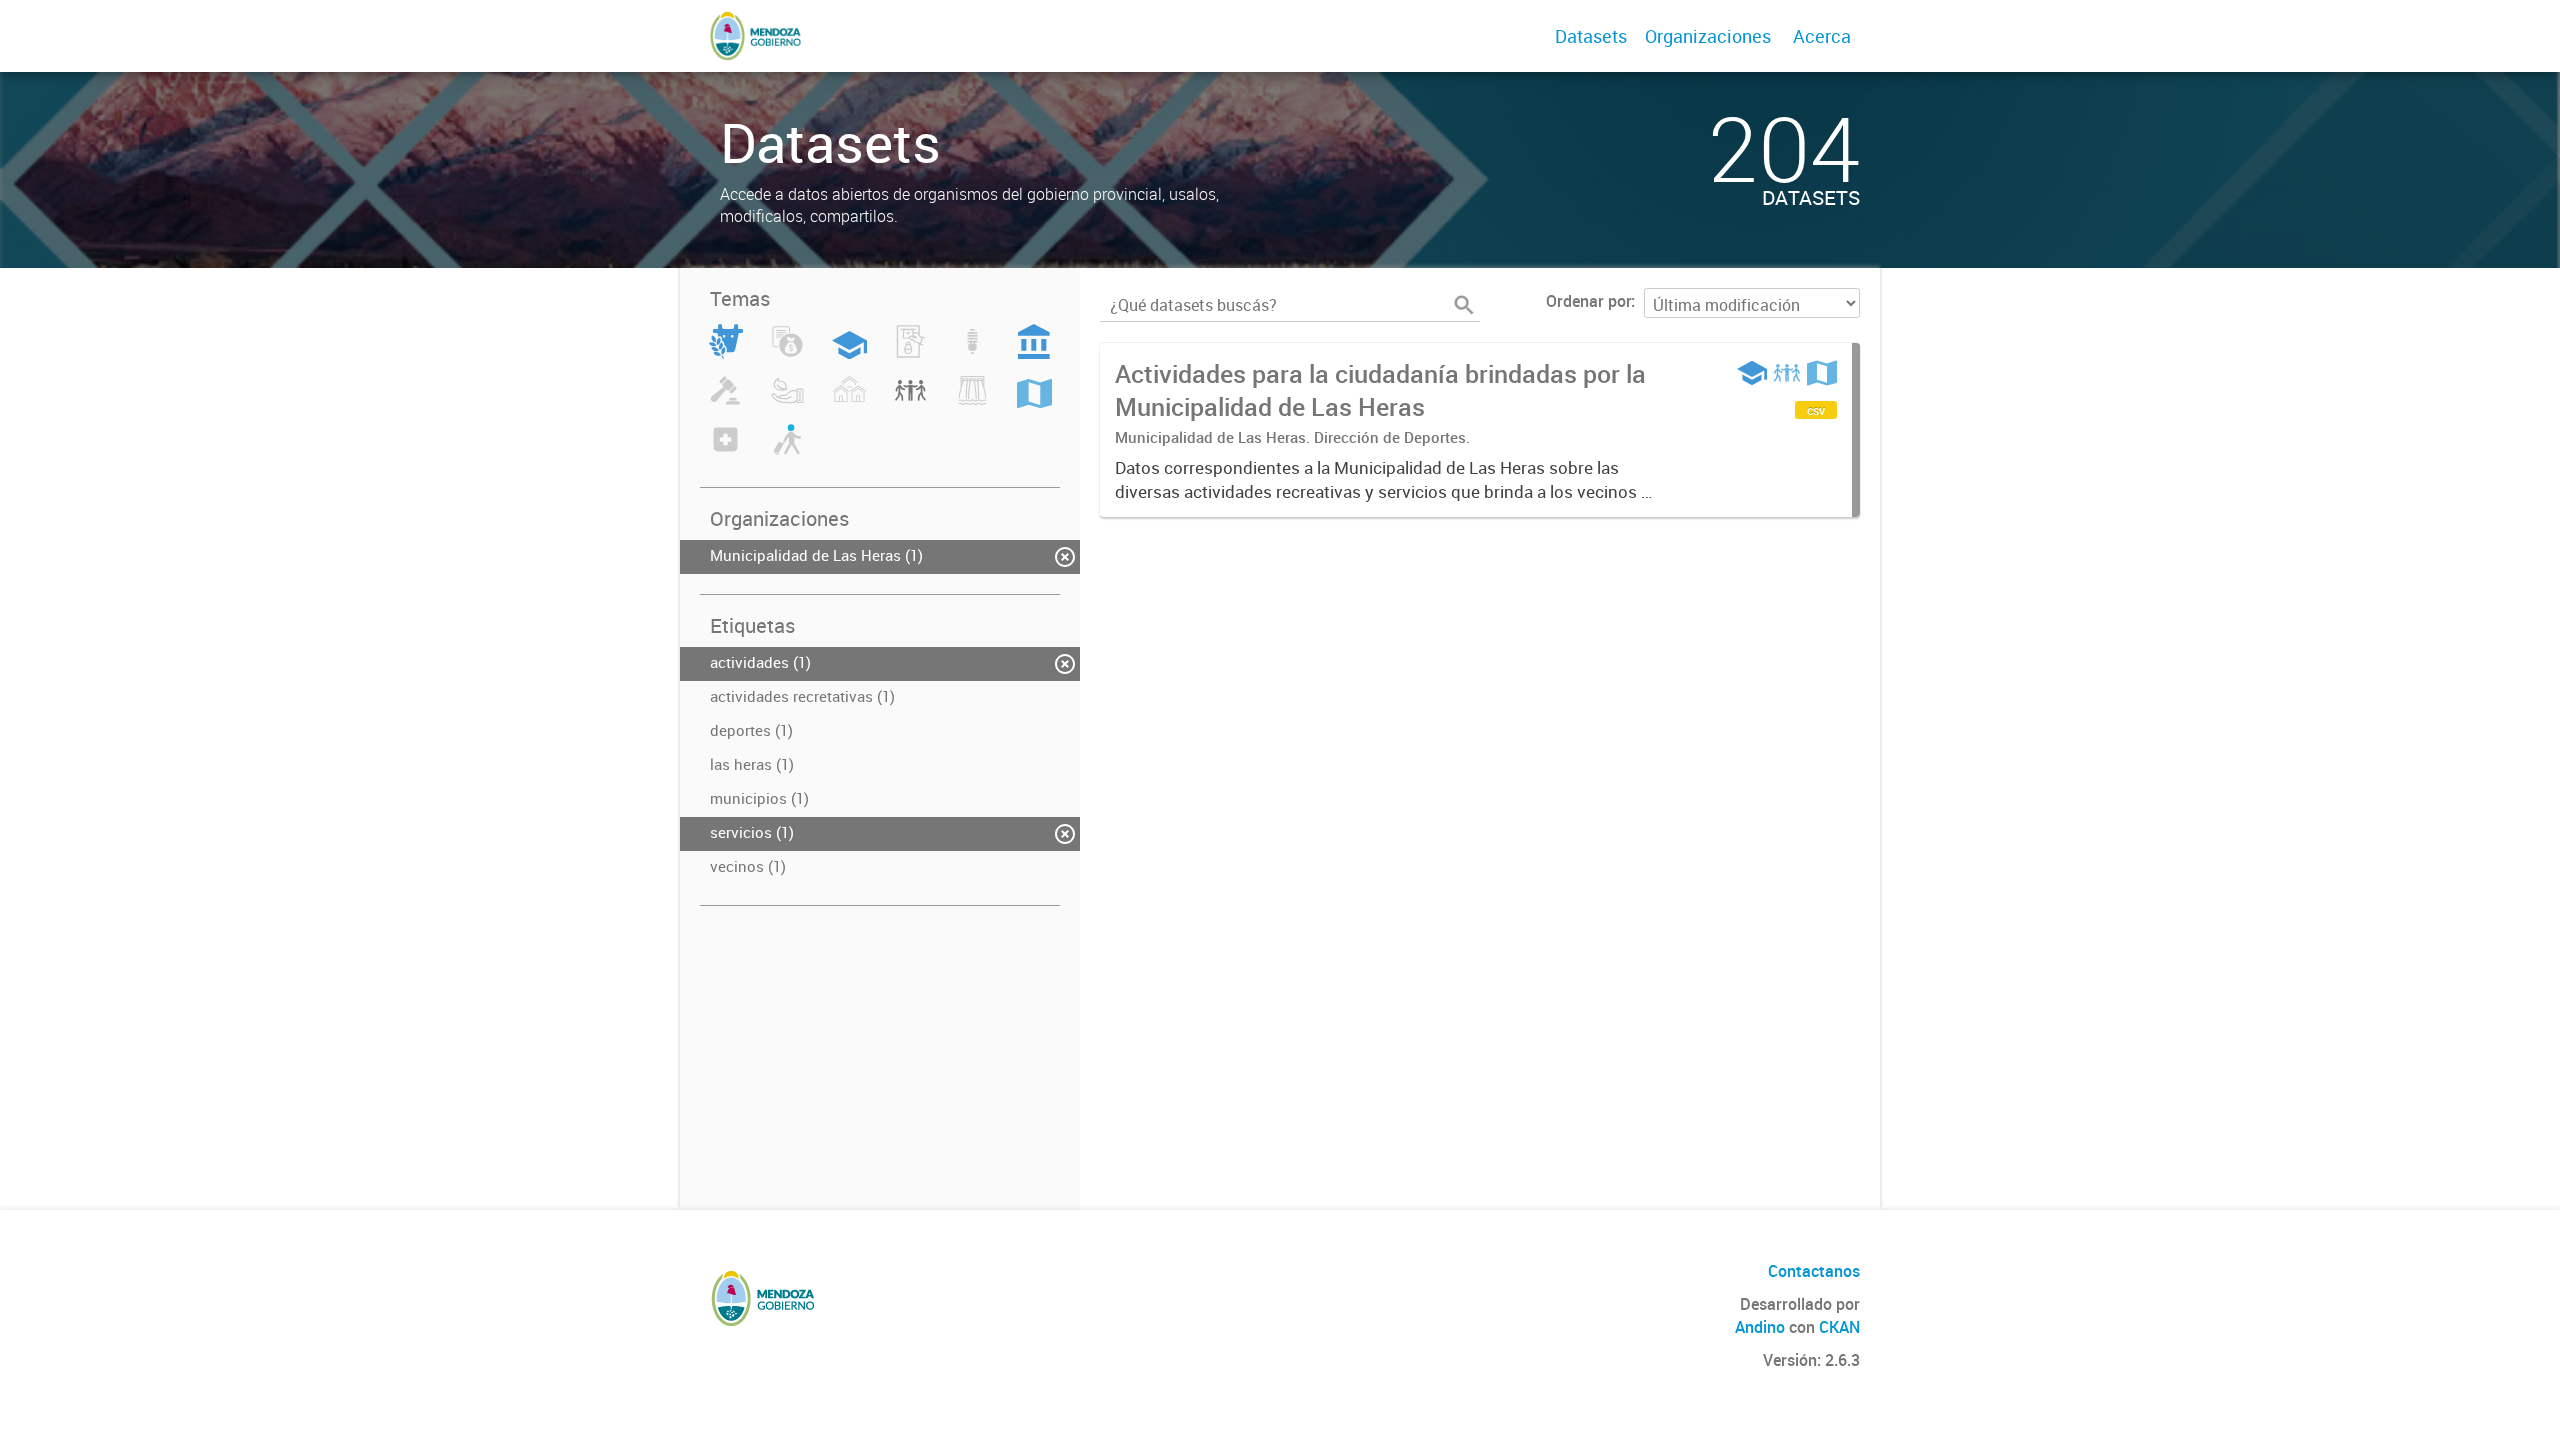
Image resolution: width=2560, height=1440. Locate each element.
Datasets (1591, 36)
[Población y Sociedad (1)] (910, 402)
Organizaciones (1708, 36)
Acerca (1822, 36)
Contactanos (1814, 1271)
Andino (1760, 1327)
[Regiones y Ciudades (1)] (1034, 402)
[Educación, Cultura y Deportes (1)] (849, 353)
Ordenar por (1588, 301)
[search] (1464, 305)
